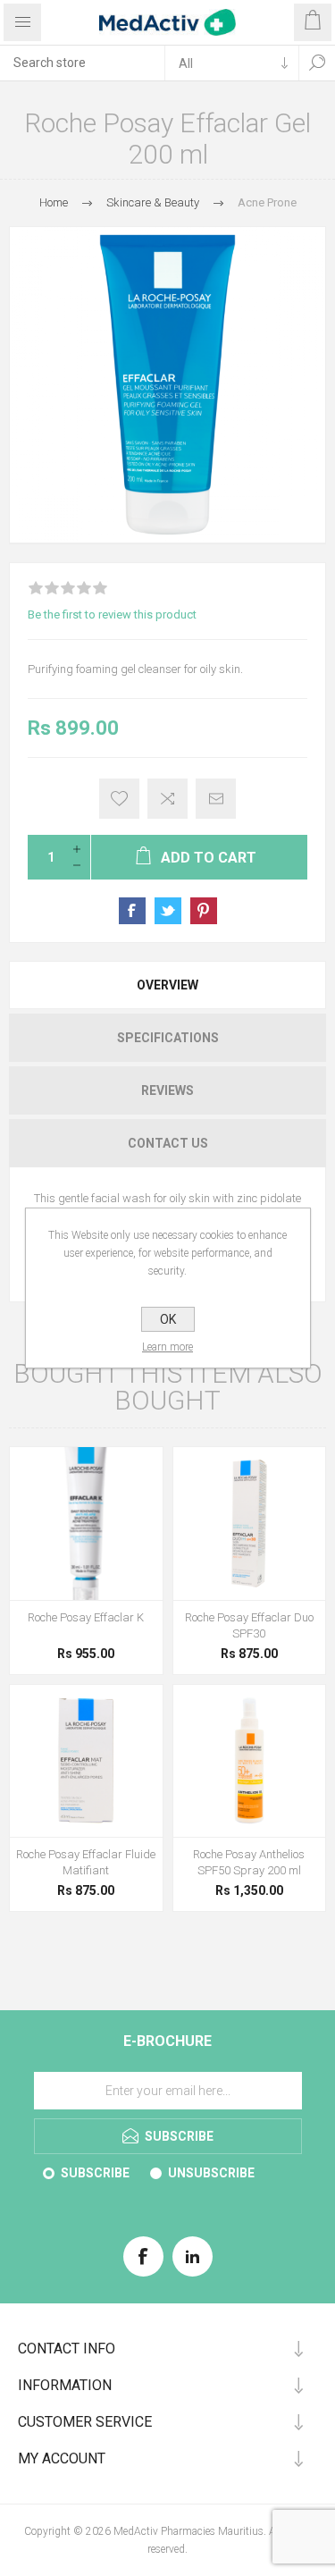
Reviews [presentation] (167, 1090)
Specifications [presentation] (168, 1038)
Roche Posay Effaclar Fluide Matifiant (86, 1862)
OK (168, 1319)
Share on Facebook (132, 911)
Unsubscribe (211, 2173)
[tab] (167, 985)
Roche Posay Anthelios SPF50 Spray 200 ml (249, 1862)
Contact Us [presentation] (168, 1143)
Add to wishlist (119, 799)
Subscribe (95, 2173)
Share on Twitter (168, 911)
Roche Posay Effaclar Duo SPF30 (249, 1625)
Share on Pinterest (204, 911)
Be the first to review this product (112, 615)
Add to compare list (167, 799)
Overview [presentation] (167, 985)
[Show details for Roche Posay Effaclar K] (86, 1524)
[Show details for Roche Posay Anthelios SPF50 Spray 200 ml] (250, 1761)
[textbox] (82, 63)
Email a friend (216, 799)
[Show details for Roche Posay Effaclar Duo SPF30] (250, 1524)
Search (317, 63)
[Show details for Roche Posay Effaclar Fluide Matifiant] (86, 1761)
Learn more (167, 1347)
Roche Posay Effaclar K (86, 1617)
